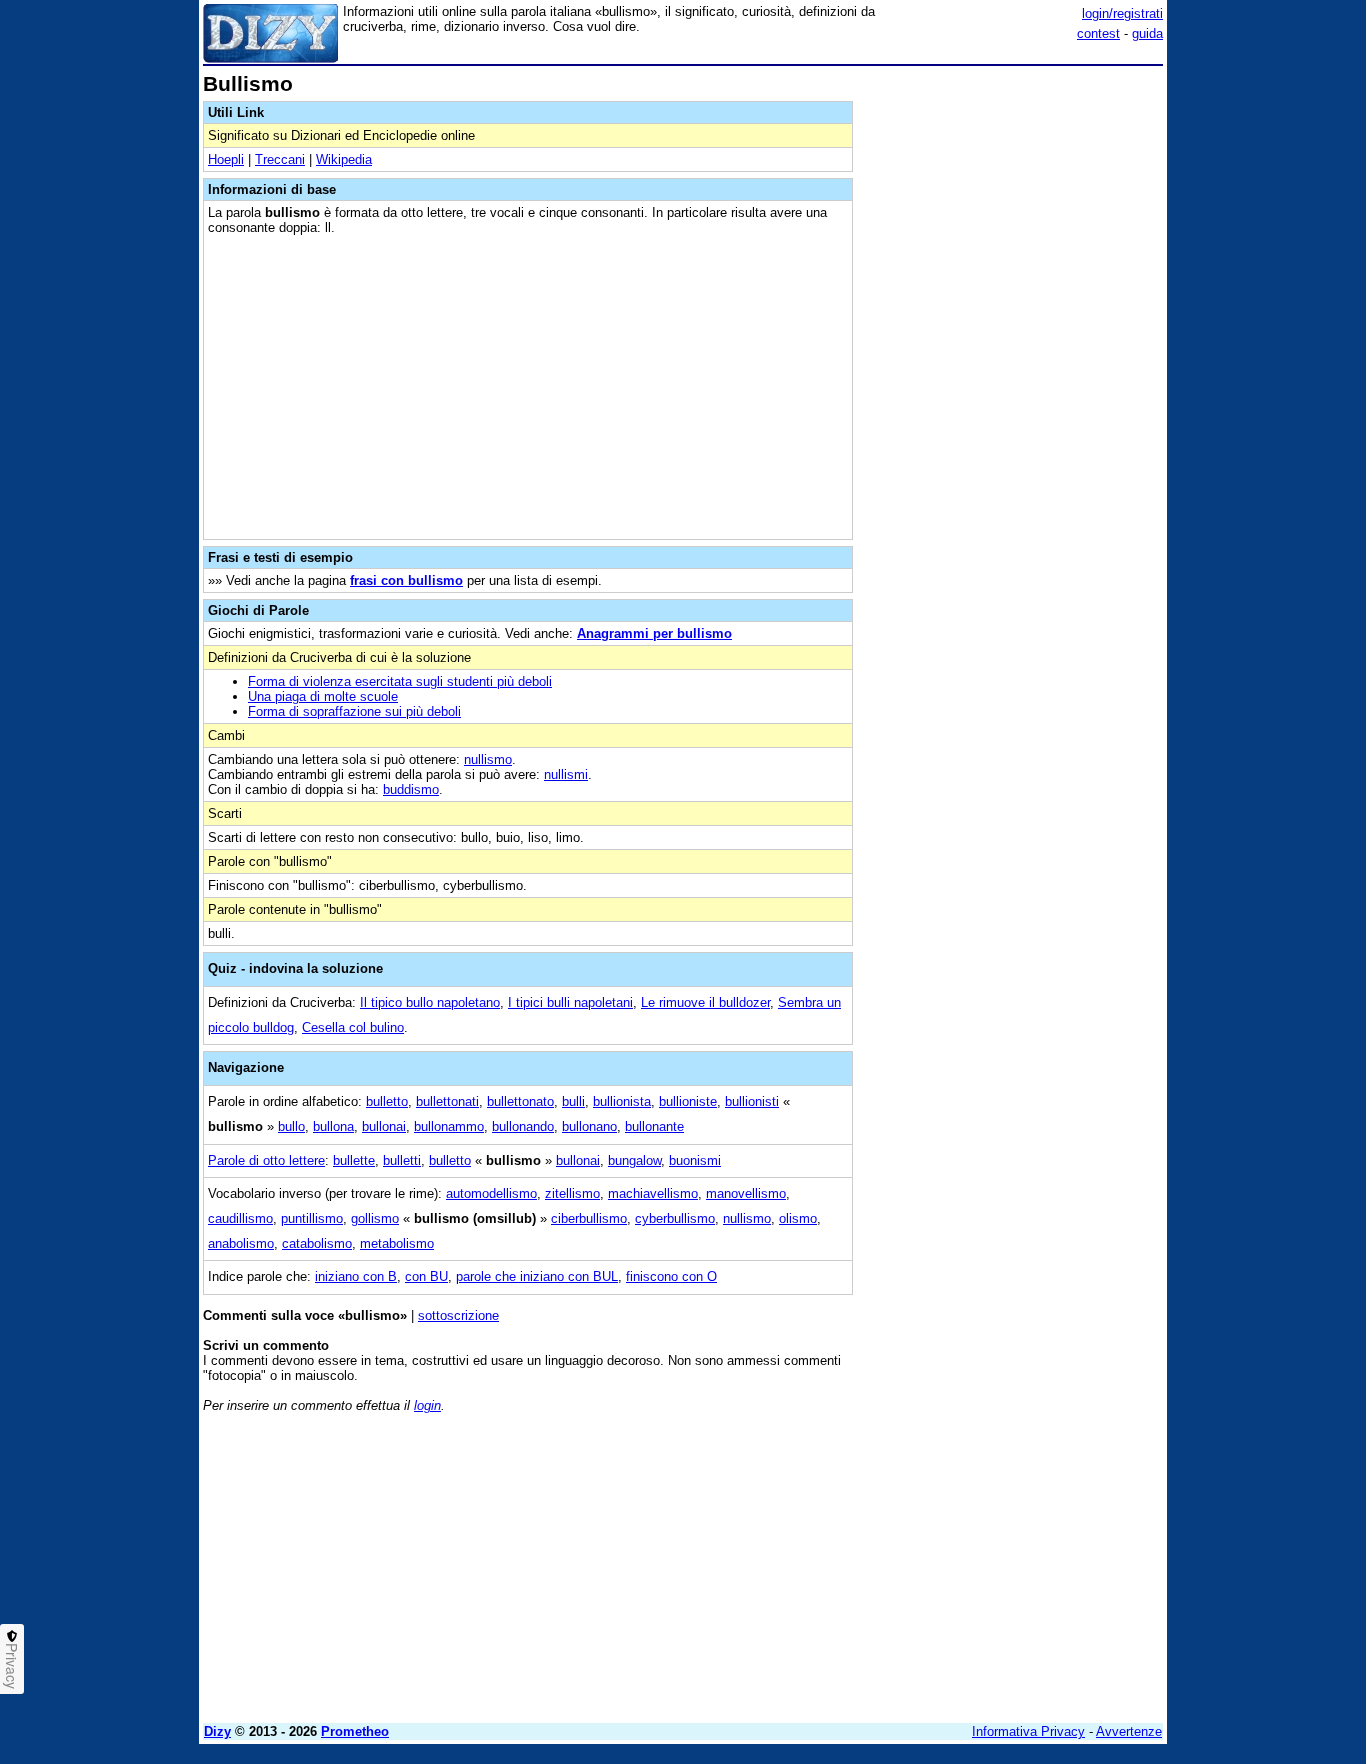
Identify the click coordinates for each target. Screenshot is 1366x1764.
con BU (426, 1276)
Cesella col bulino (353, 1027)
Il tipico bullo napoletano (430, 1002)
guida (1147, 33)
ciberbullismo (589, 1218)
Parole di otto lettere (266, 1160)
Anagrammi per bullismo (654, 633)
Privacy (12, 1666)
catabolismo (317, 1243)
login (427, 1405)
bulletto (387, 1101)
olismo (798, 1218)
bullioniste (688, 1101)
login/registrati (1122, 13)
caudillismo (240, 1218)
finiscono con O (671, 1276)
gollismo (375, 1218)
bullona (333, 1126)
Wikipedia (344, 159)
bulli (573, 1101)
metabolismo (397, 1243)
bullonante (654, 1126)
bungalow (634, 1160)
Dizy (217, 1731)
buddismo (411, 789)
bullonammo (449, 1126)
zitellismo (572, 1193)
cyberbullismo (675, 1218)
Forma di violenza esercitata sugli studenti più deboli (400, 681)
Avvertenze (1129, 1731)
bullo (291, 1126)
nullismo (488, 759)
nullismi (566, 774)
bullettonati (447, 1101)
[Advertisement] (1013, 373)
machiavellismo (653, 1193)
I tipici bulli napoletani (570, 1002)
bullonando (523, 1126)
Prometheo (355, 1731)
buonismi (695, 1160)
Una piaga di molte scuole (323, 696)
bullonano (589, 1126)
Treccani (280, 159)
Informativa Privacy (1028, 1731)
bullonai (384, 1126)
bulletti (402, 1160)
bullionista (622, 1101)
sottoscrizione (458, 1315)
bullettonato (520, 1101)
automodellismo (491, 1193)
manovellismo (746, 1193)
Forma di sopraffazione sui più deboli (354, 711)
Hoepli (226, 159)
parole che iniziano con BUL (537, 1276)
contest (1098, 33)
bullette (354, 1160)
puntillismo (312, 1218)
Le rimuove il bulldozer (705, 1002)
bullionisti (752, 1101)
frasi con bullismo (406, 580)
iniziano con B (356, 1276)
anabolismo (241, 1243)
